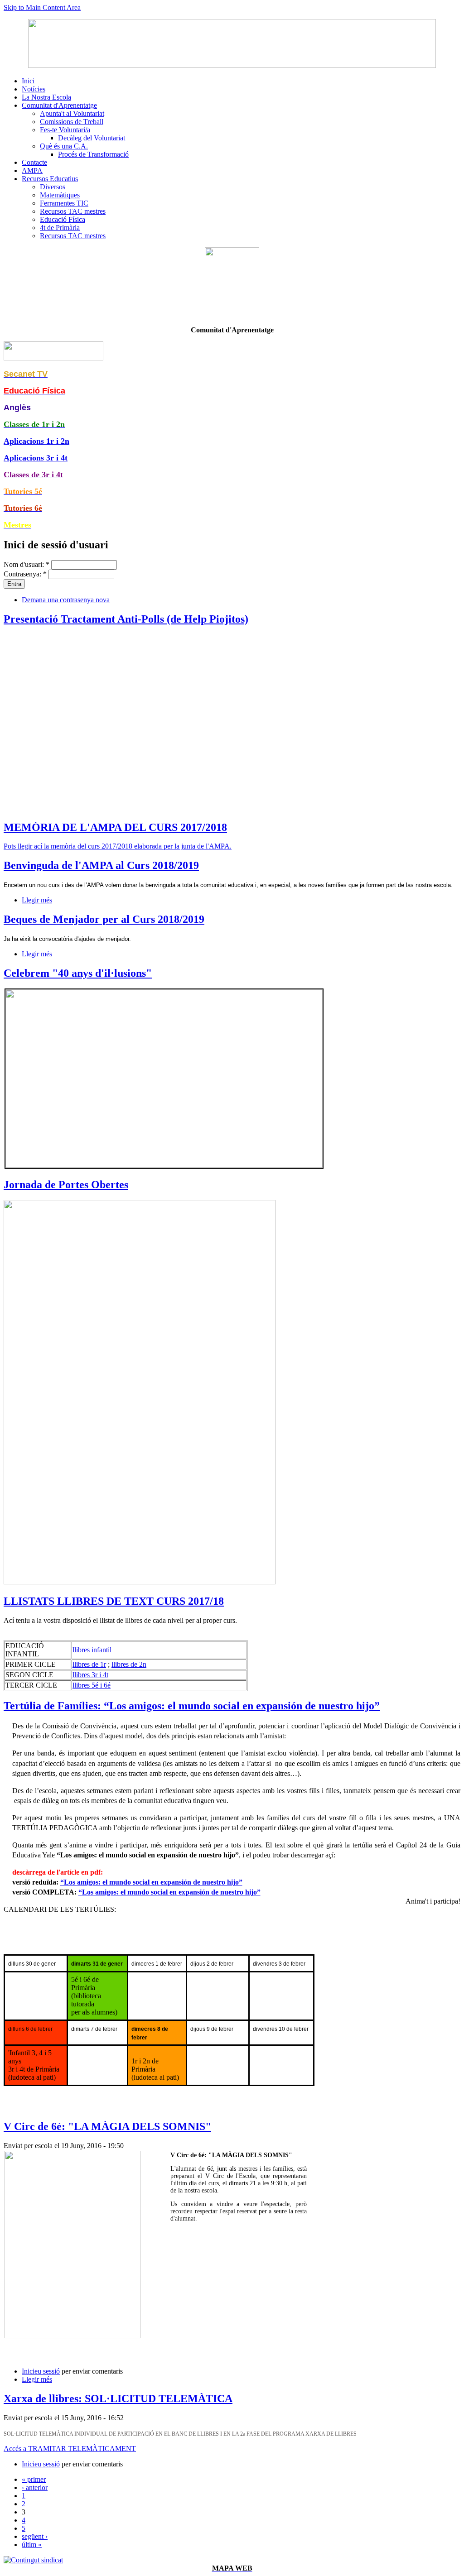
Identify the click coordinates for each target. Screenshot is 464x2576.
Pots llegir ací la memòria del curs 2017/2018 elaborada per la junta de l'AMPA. (118, 846)
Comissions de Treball (72, 122)
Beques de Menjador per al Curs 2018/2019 (104, 919)
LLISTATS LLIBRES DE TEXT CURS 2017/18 (114, 1601)
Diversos (53, 187)
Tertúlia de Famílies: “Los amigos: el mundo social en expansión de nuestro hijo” (192, 1706)
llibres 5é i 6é (92, 1685)
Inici (28, 81)
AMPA (32, 170)
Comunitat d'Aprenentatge (59, 105)
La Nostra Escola (46, 97)
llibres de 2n (129, 1664)
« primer (34, 2479)
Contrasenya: (25, 574)
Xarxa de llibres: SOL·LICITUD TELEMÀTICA (118, 2399)
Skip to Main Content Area (42, 7)
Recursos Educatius (50, 179)
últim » (32, 2545)
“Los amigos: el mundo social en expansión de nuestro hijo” (151, 1882)
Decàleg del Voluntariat (92, 138)
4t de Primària (60, 228)
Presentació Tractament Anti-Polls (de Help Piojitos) (126, 619)
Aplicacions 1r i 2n (36, 441)
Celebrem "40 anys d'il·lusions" (78, 973)
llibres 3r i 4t (90, 1675)
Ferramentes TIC (64, 203)
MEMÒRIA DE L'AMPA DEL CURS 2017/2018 (115, 827)
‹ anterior (35, 2487)
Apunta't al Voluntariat (72, 113)
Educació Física (63, 219)
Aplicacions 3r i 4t (36, 458)
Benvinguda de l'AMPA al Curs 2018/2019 (101, 865)
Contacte (34, 162)
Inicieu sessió (41, 2371)
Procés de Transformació (93, 154)
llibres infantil (92, 1650)
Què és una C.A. (64, 146)
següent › (35, 2536)
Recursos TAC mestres (73, 211)
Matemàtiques (60, 195)
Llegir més (37, 900)
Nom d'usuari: (27, 564)
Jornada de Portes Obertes (66, 1185)
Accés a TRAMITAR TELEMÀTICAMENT (70, 2449)
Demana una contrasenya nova (66, 600)
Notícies (34, 89)
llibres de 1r (89, 1664)
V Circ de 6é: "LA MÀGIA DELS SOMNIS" (107, 2126)
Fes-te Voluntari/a (65, 130)
